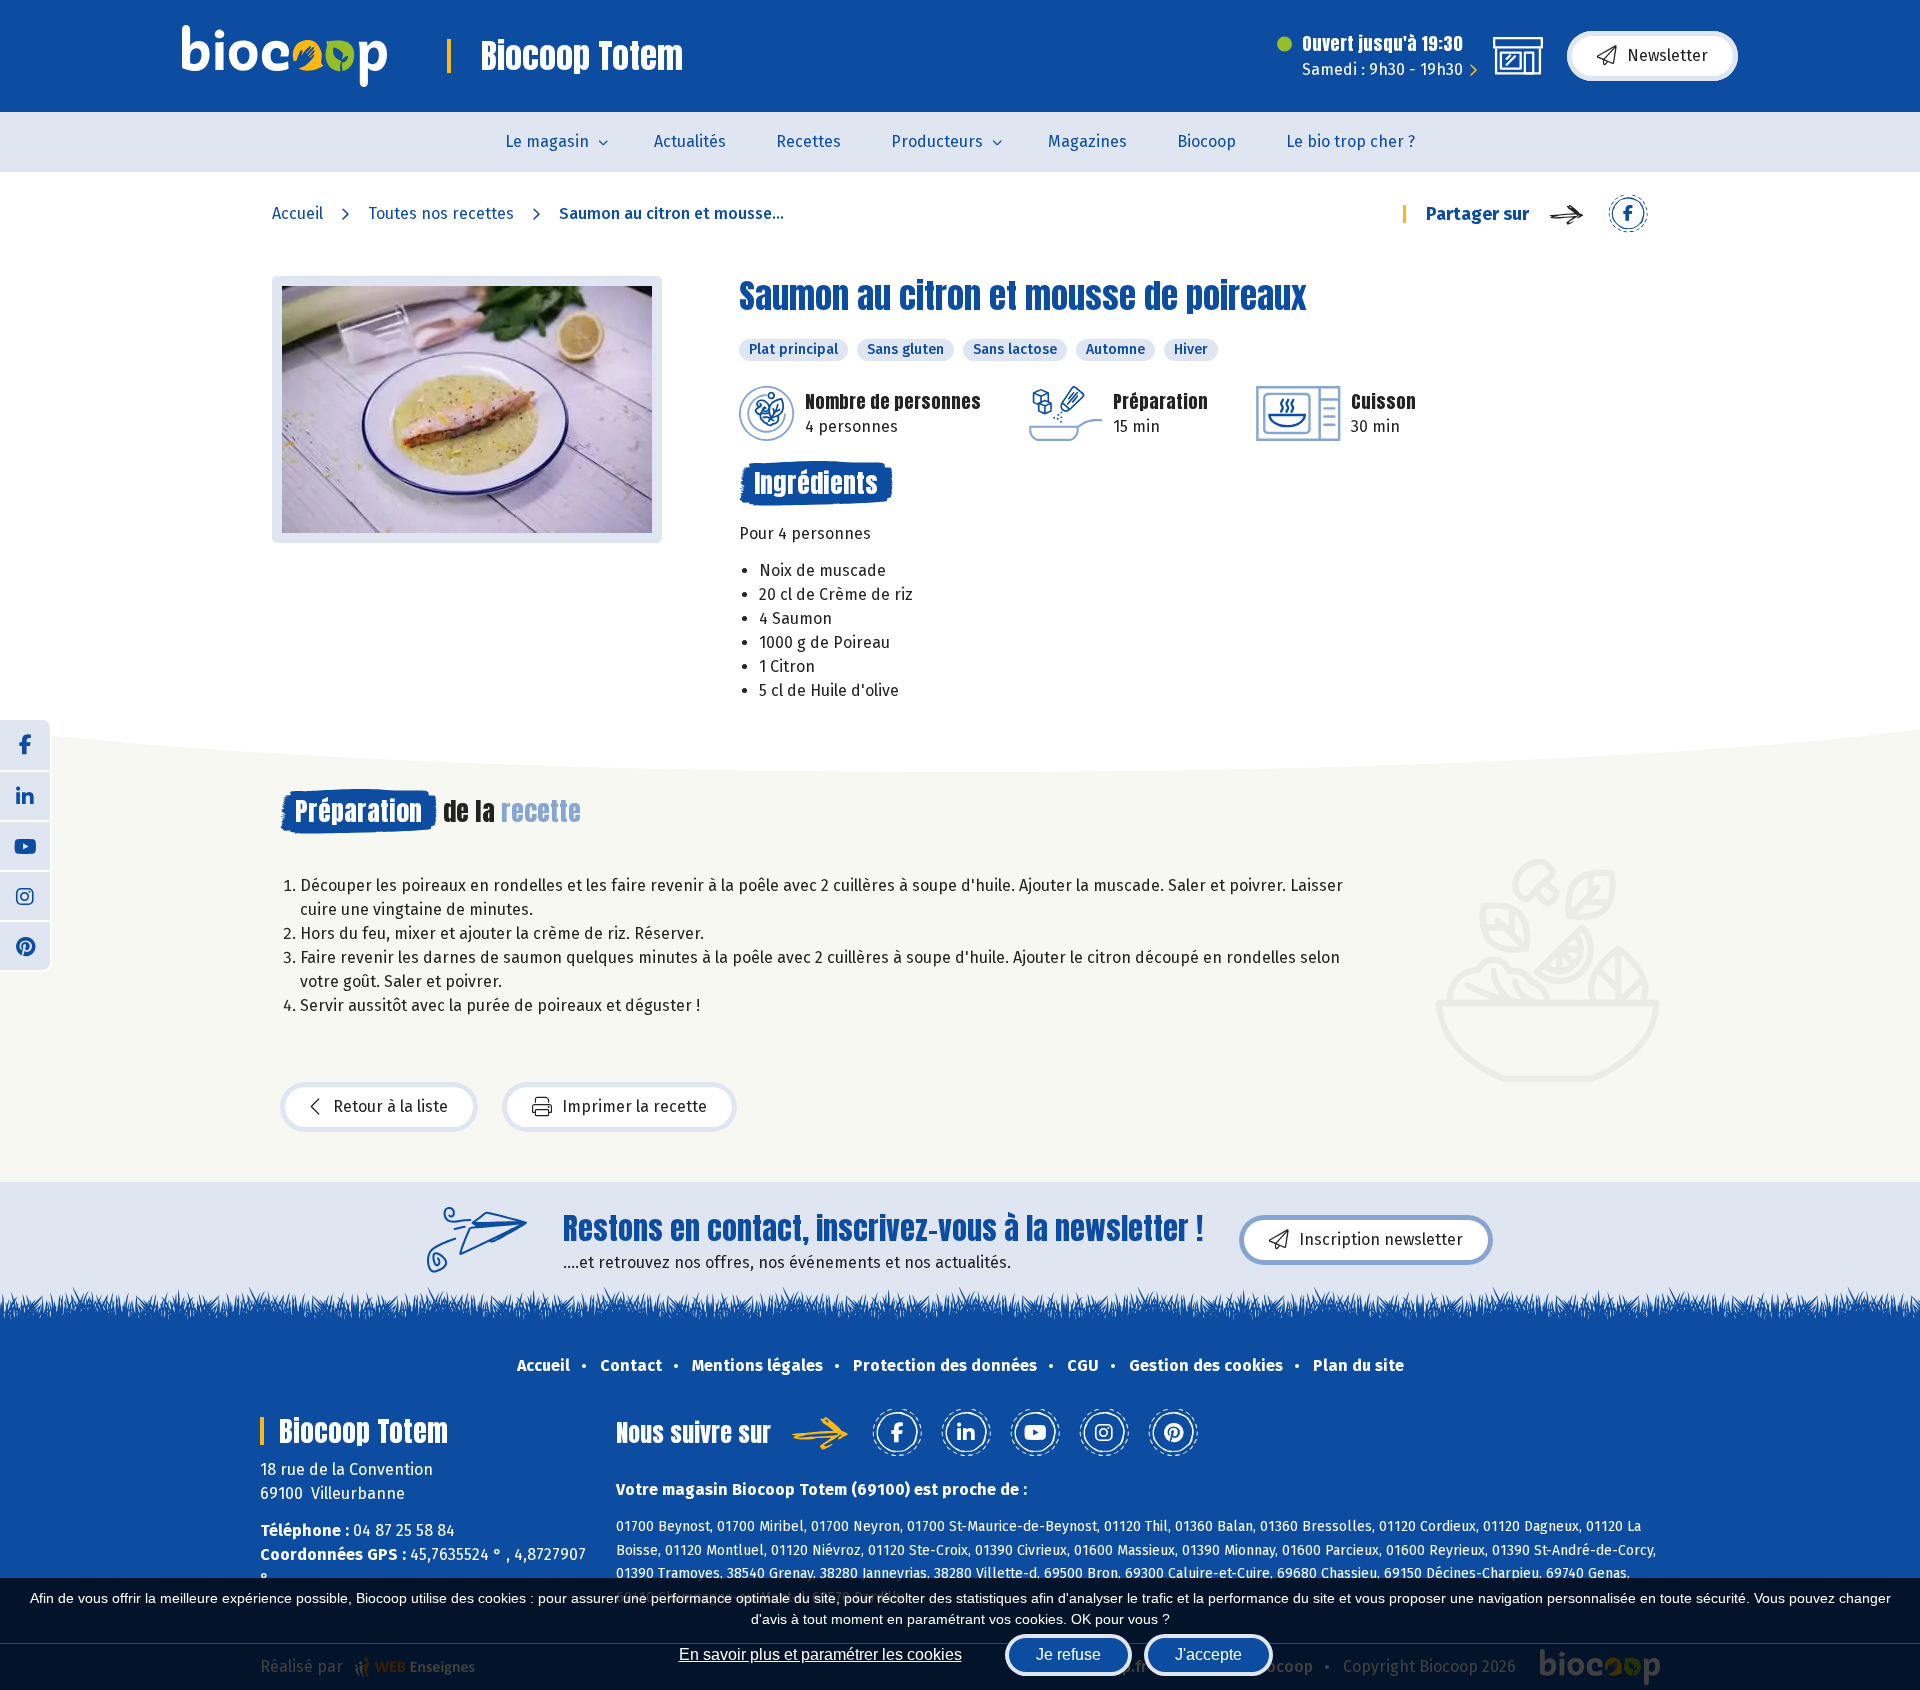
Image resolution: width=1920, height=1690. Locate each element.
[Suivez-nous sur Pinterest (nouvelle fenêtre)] (25, 945)
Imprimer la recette (634, 1106)
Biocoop (1206, 141)
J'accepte (1208, 1654)
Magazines (1087, 141)
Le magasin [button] (547, 141)
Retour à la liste (390, 1106)
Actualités (690, 141)
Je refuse (1068, 1654)
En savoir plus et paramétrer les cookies (820, 1654)
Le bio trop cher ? (1350, 141)
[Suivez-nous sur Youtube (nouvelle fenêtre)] (25, 845)
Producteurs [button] (937, 141)
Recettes (808, 141)
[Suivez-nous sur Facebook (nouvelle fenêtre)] (25, 745)
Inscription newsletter (1381, 1239)
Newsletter (1667, 55)
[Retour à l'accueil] (284, 56)
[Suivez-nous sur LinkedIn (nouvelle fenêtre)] (25, 795)
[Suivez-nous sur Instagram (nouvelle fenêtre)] (25, 895)
